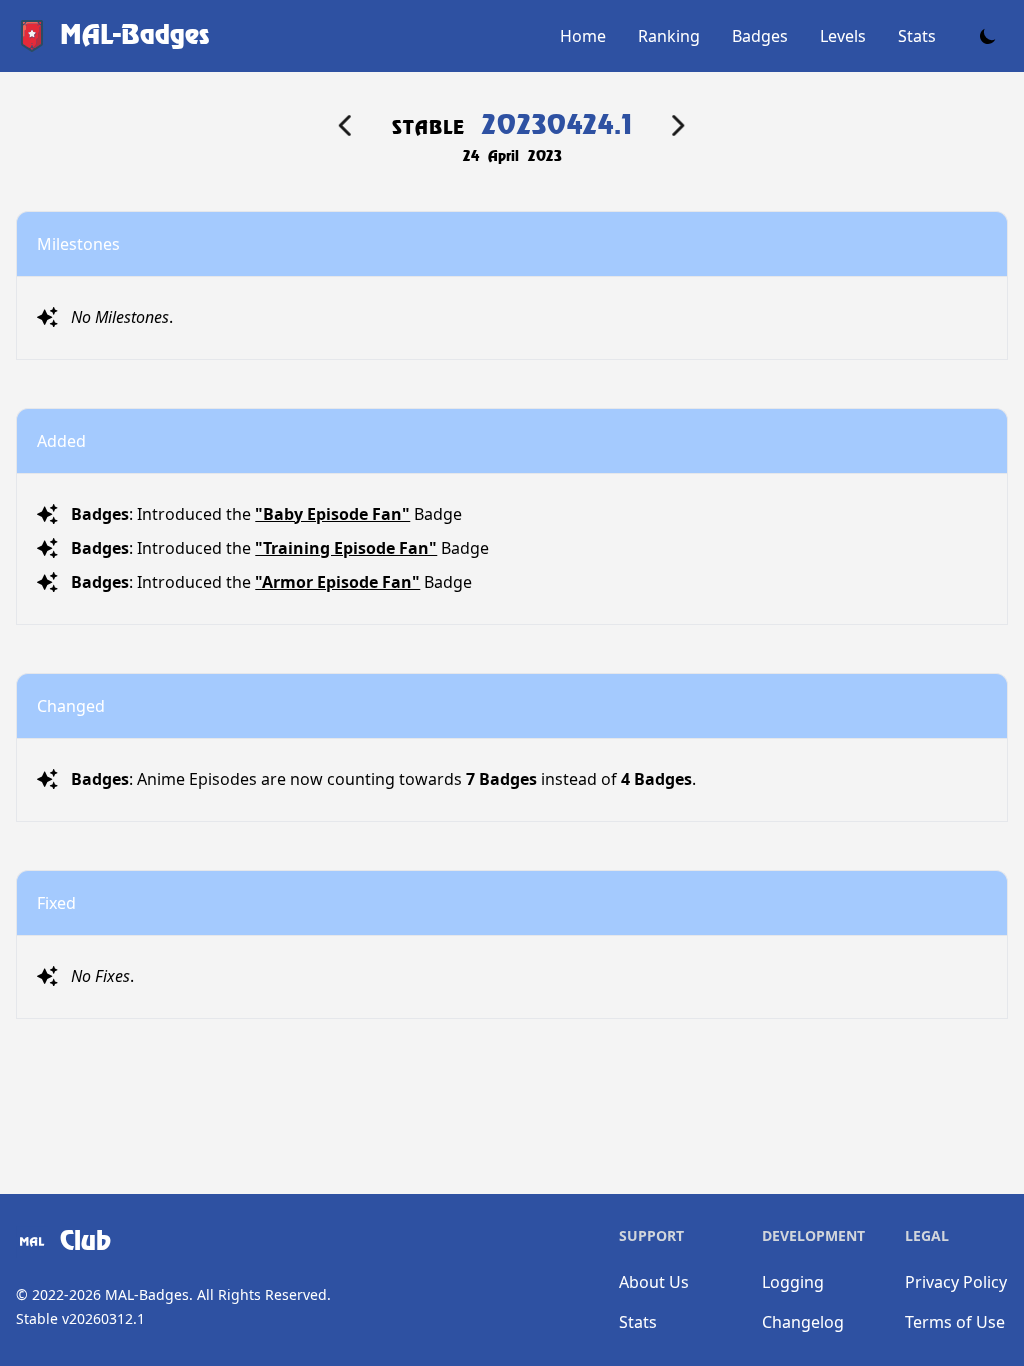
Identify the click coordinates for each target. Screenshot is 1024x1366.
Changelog (803, 1322)
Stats (917, 36)
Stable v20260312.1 (80, 1318)
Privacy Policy (956, 1282)
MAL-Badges (147, 1294)
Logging (793, 1282)
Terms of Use (955, 1322)
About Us (654, 1282)
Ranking (669, 36)
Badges (760, 36)
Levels (843, 36)
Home (583, 36)
